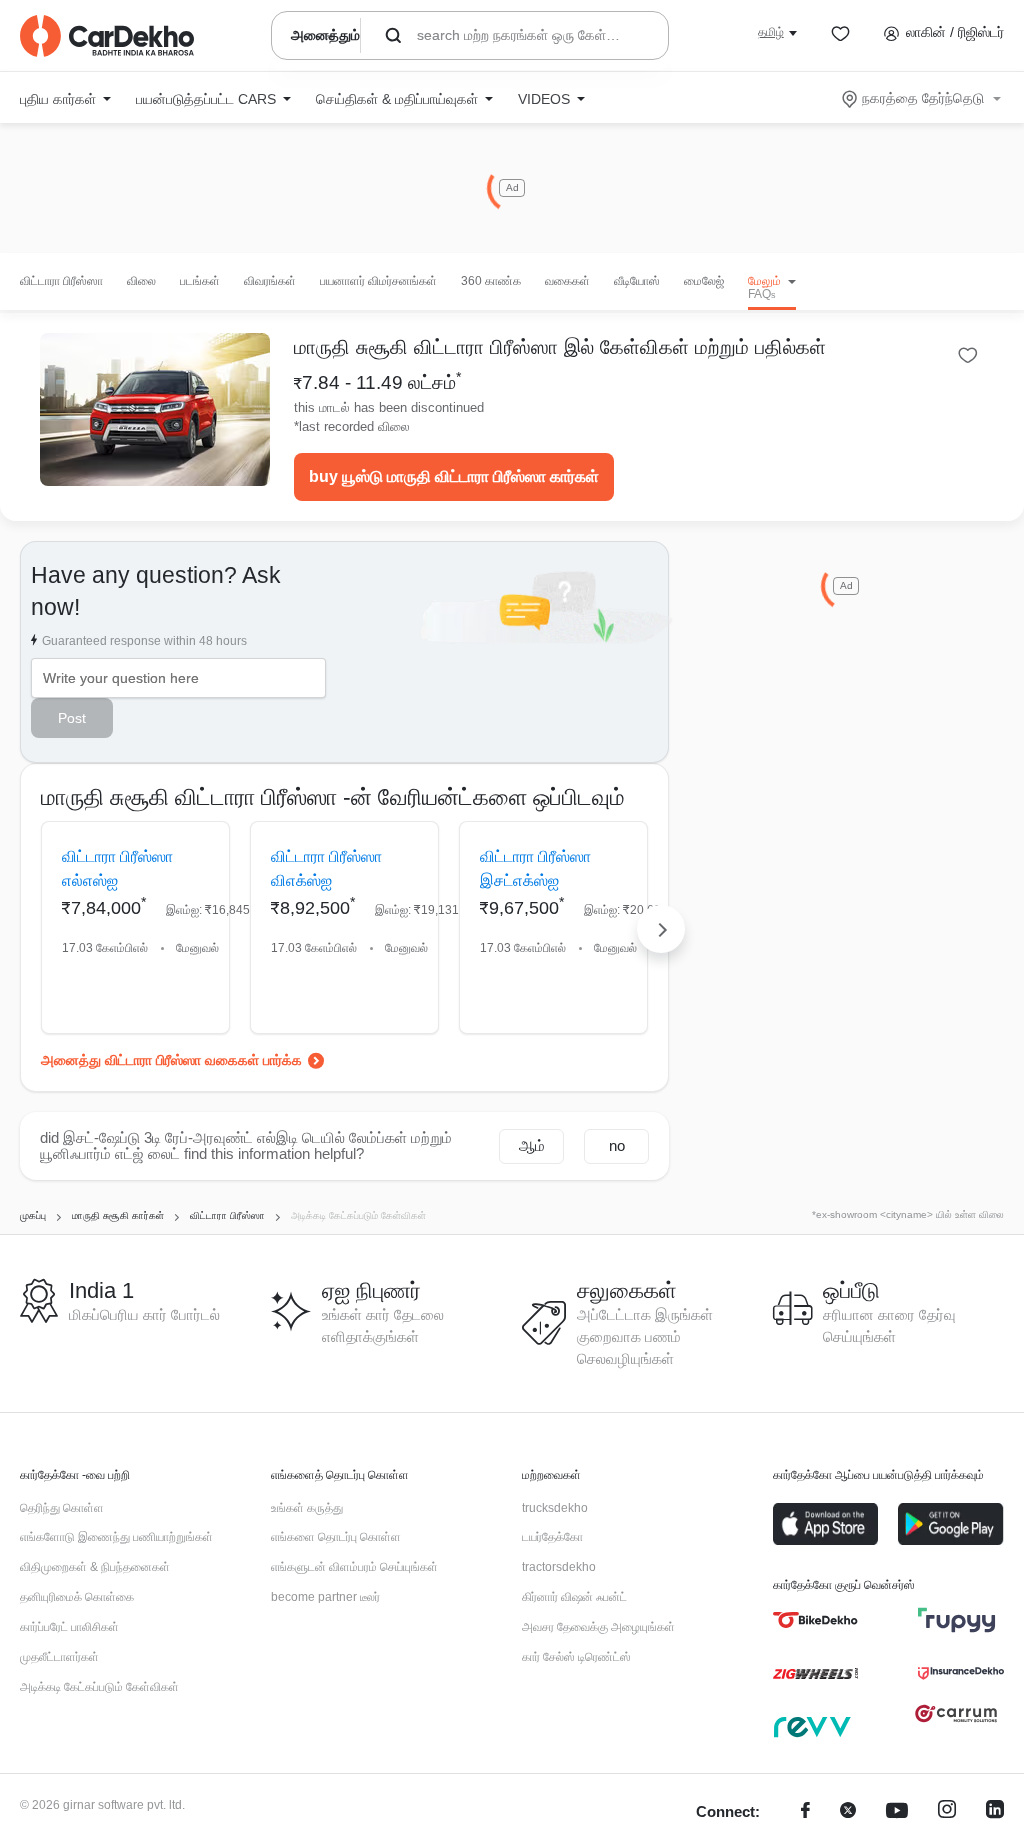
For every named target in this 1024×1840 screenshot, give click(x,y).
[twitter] (848, 1812)
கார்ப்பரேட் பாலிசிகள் (69, 1627)
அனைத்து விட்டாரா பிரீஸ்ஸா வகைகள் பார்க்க (171, 1060)
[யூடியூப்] (897, 1812)
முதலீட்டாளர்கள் (59, 1657)
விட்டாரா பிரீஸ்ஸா (61, 281)
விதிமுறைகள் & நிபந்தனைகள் (95, 1567)
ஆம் (532, 1145)
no (617, 1145)
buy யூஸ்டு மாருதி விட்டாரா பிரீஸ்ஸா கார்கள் (454, 476)
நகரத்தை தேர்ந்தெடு (923, 98)
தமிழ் (771, 32)
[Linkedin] (995, 1812)
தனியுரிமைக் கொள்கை (77, 1597)
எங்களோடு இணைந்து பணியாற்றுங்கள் (116, 1537)
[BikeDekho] (815, 1620)
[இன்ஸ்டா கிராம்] (947, 1812)
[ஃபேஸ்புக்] (805, 1812)
